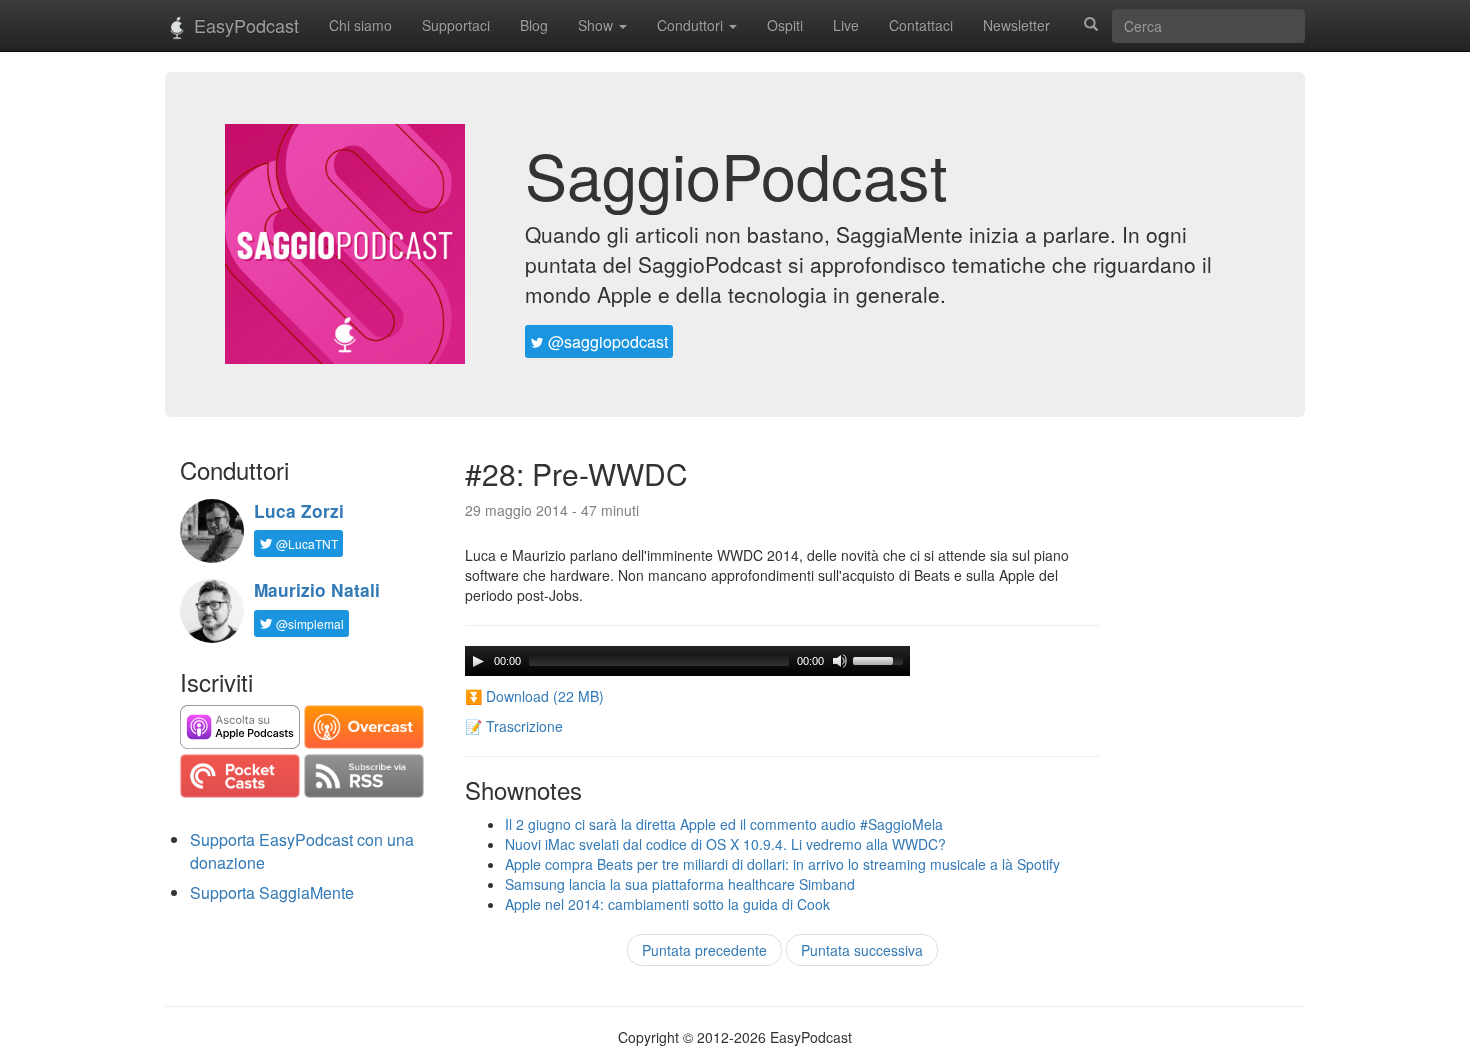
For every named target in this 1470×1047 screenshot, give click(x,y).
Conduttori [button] (692, 25)
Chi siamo (360, 25)
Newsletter (1016, 25)
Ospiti (785, 25)
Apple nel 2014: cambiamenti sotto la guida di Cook (667, 904)
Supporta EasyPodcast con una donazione (302, 851)
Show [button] (597, 25)
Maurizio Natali (317, 590)
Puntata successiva (862, 950)
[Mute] (840, 661)
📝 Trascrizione (514, 726)
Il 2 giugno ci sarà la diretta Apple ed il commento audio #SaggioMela (724, 824)
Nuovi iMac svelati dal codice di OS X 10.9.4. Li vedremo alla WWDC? (725, 844)
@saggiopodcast (606, 341)
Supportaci (456, 25)
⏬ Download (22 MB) (534, 696)
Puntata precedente (704, 950)
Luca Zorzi (299, 511)
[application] (687, 661)
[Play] (478, 661)
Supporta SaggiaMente (272, 892)
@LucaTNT (305, 543)
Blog (534, 25)
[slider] (881, 659)
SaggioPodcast (736, 174)
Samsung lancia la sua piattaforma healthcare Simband (680, 884)
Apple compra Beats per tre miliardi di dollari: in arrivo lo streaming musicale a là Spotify (782, 864)
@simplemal (308, 623)
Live (846, 25)
